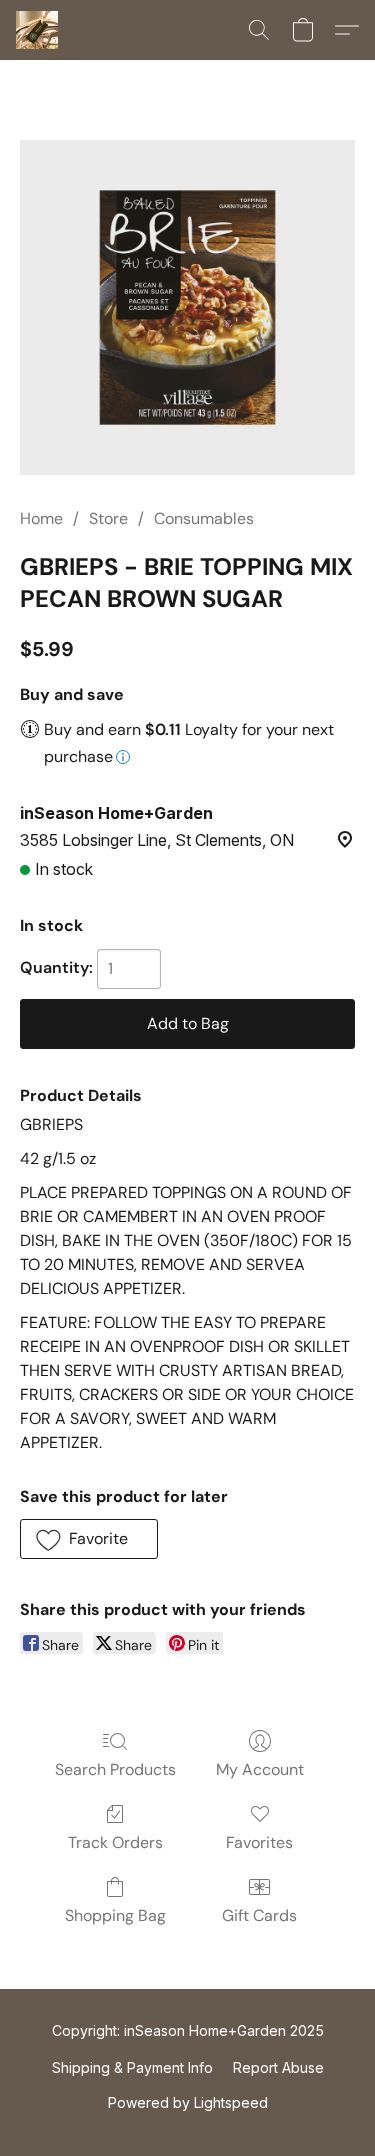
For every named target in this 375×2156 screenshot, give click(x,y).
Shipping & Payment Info (132, 2067)
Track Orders (115, 1842)
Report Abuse (278, 2067)
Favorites (259, 1842)
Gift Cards (259, 1915)
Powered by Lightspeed (188, 2102)
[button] (38, 30)
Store (108, 518)
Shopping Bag (115, 1915)
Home (41, 518)
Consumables (204, 518)
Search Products (115, 1769)
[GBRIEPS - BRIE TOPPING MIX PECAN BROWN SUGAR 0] (187, 307)
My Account (260, 1769)
